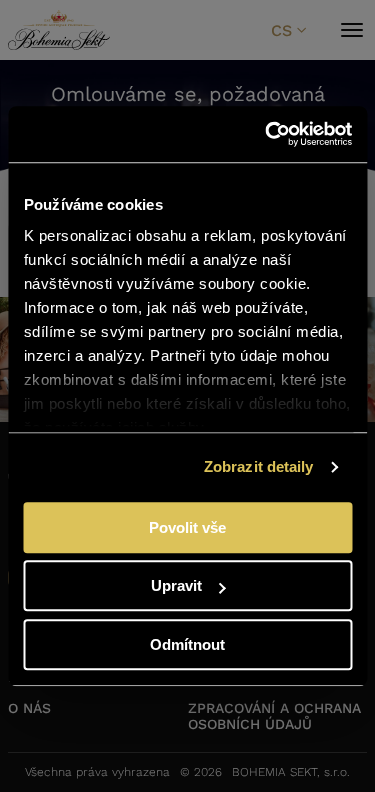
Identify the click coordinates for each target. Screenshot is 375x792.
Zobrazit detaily (259, 466)
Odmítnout (187, 644)
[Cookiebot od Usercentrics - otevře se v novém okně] (267, 134)
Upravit (176, 585)
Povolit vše (187, 527)
